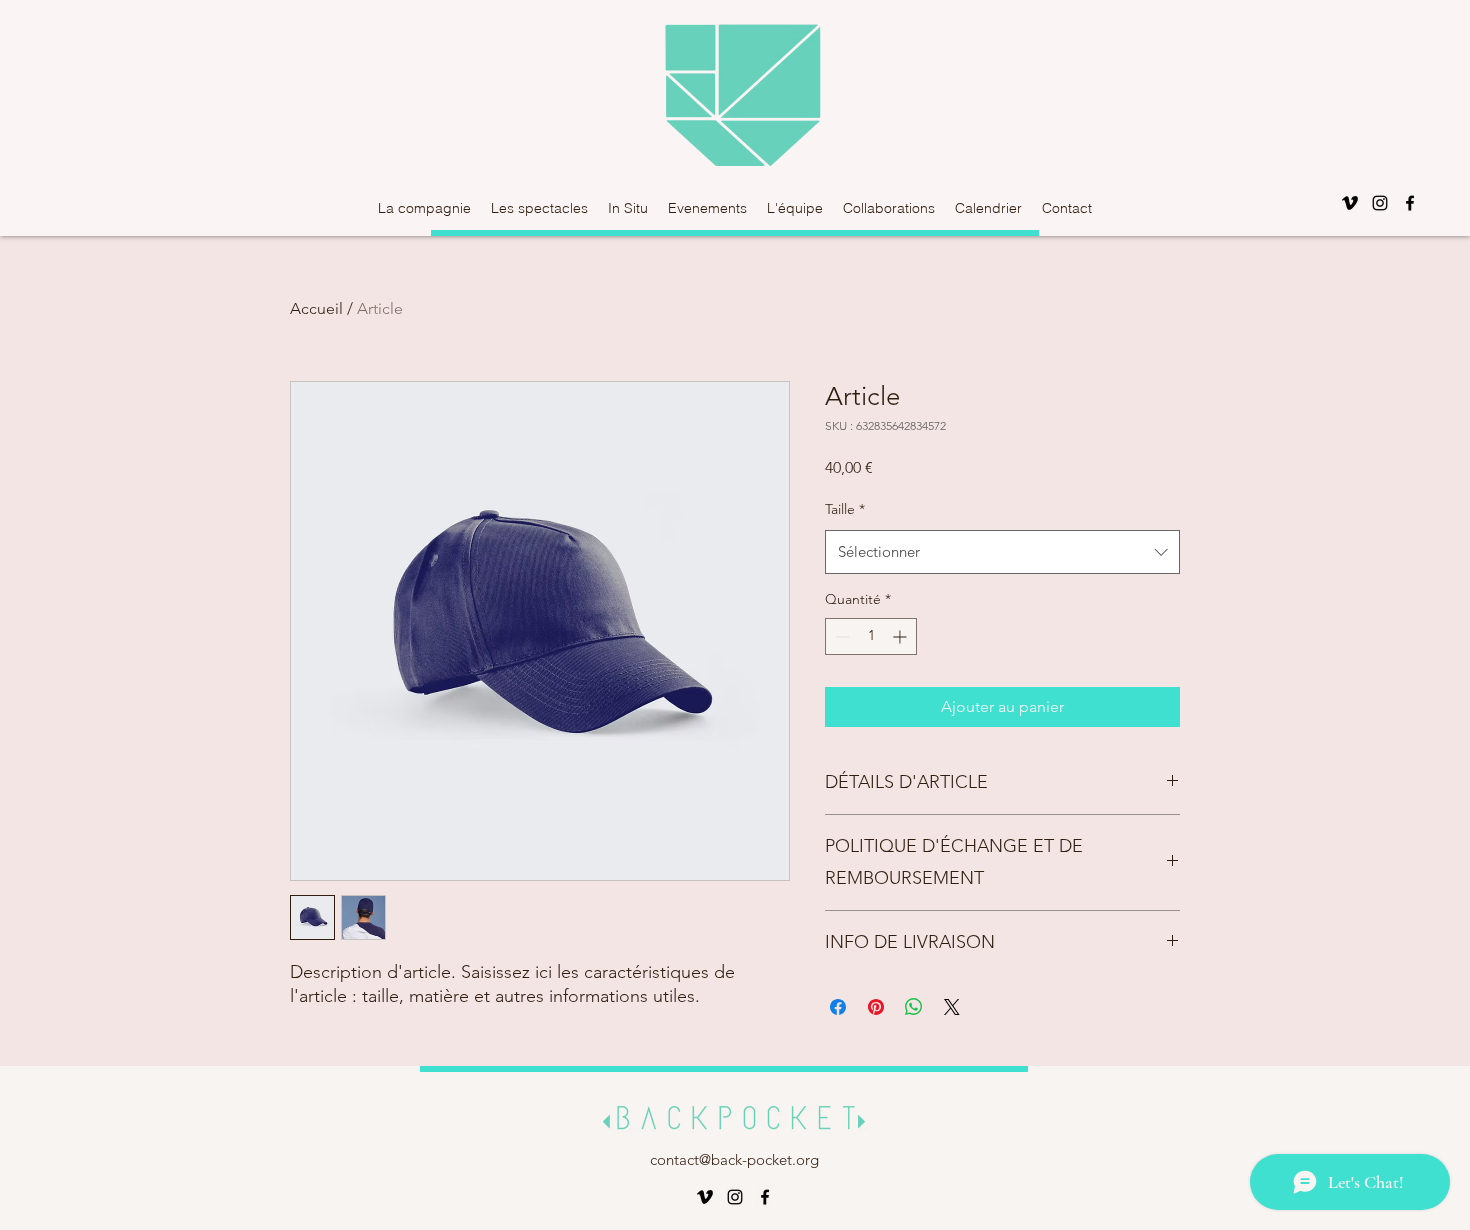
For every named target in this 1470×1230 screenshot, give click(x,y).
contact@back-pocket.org (734, 1159)
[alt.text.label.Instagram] (1380, 203)
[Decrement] (840, 636)
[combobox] (1002, 552)
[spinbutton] (871, 636)
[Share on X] (952, 1007)
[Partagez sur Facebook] (838, 1007)
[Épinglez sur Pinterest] (876, 1007)
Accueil (316, 308)
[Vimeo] (1350, 203)
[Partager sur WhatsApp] (914, 1007)
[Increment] (901, 636)
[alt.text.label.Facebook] (1410, 203)
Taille (845, 509)
